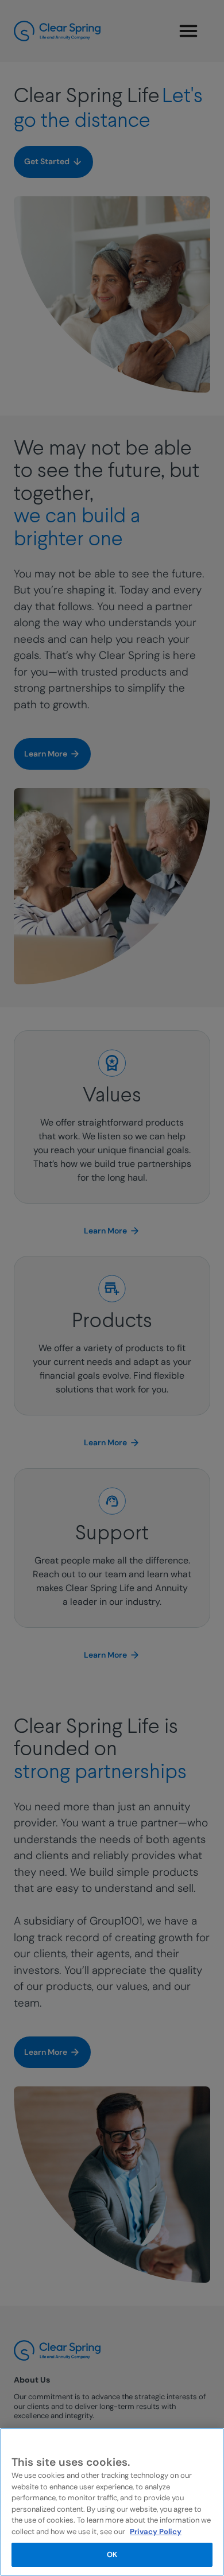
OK (112, 2554)
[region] (112, 2502)
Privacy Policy (156, 2532)
